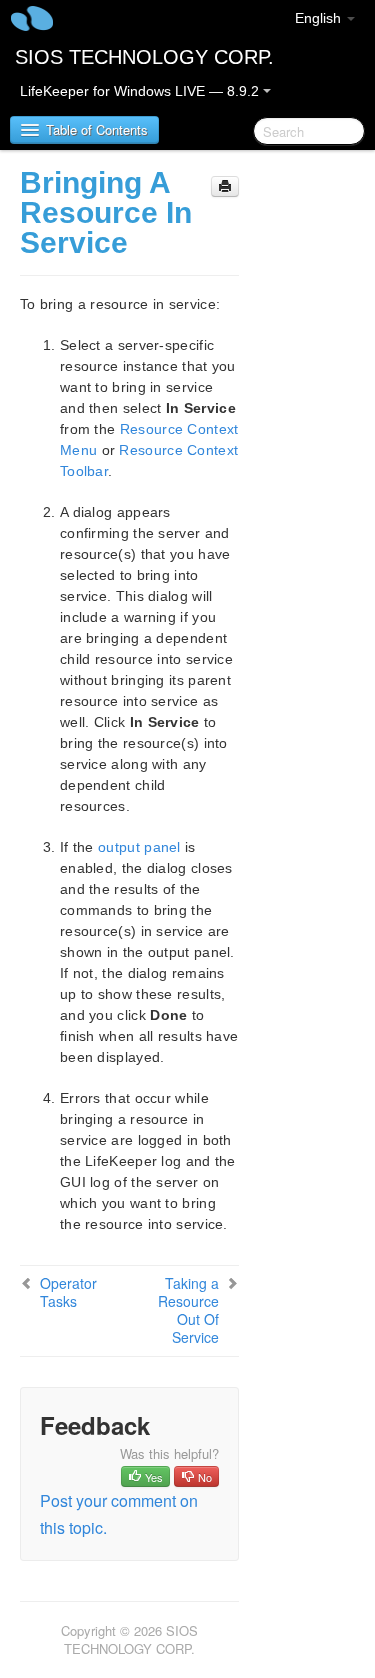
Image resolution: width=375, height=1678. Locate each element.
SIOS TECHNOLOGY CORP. (144, 57)
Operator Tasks (68, 1292)
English (320, 18)
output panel (139, 847)
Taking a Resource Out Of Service (188, 1310)
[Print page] (225, 186)
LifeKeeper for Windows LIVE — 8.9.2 (141, 91)
